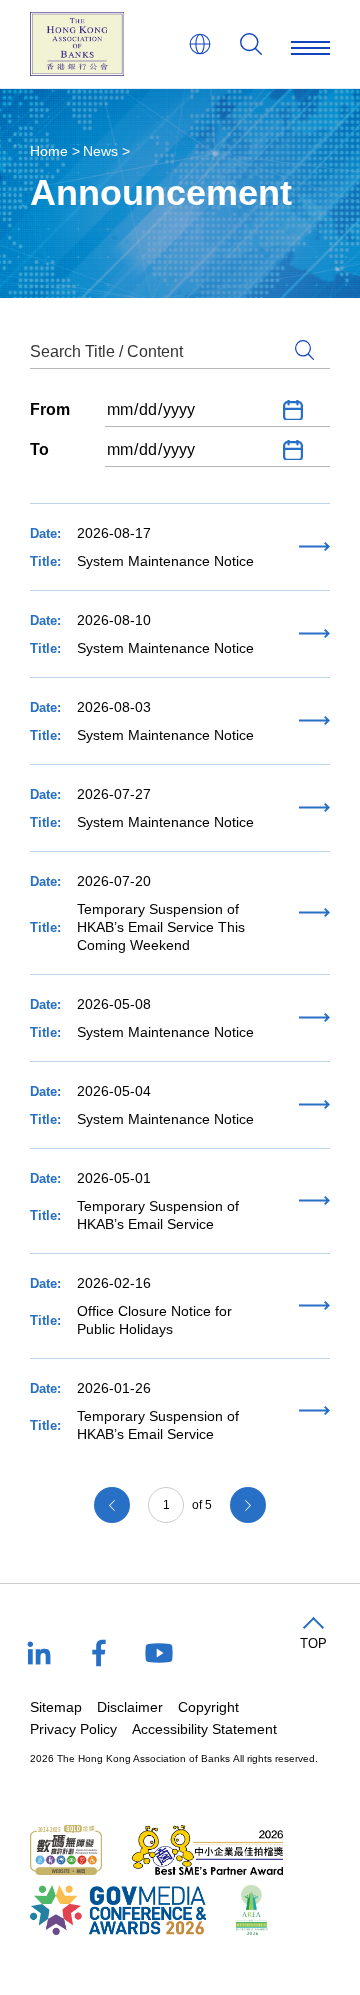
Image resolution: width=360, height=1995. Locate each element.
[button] (313, 1634)
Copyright (208, 1707)
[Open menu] (310, 44)
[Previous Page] (112, 1505)
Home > (55, 151)
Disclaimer (130, 1707)
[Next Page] (248, 1505)
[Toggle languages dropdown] (200, 44)
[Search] (251, 44)
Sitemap (56, 1707)
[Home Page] (77, 44)
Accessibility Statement (204, 1729)
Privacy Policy (73, 1729)
